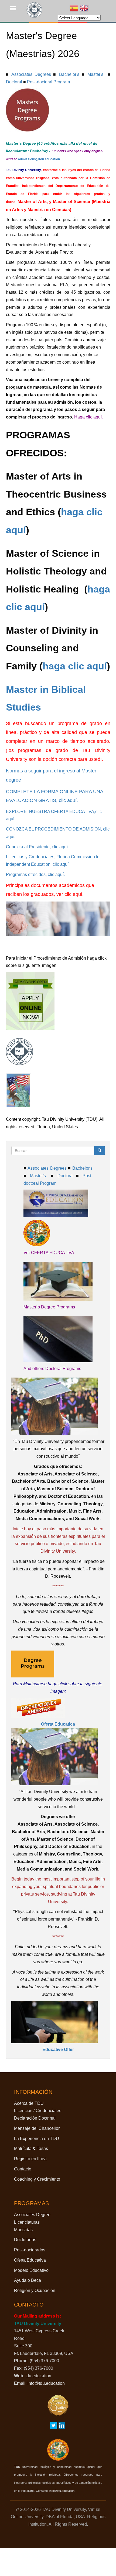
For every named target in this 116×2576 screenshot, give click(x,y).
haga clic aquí (75, 666)
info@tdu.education (46, 2383)
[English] (84, 9)
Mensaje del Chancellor (37, 2128)
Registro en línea (30, 2159)
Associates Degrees (31, 74)
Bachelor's (69, 74)
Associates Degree (32, 2215)
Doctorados (25, 2240)
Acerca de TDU (29, 2103)
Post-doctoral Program (48, 82)
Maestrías (23, 2230)
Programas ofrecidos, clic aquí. (35, 874)
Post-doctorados (30, 2250)
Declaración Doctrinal (35, 2118)
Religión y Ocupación (35, 2291)
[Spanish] (74, 9)
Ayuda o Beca (28, 2280)
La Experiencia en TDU (37, 2139)
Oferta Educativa (30, 2260)
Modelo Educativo (31, 2270)
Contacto (23, 2169)
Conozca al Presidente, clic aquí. (37, 847)
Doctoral (14, 82)
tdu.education (38, 2376)
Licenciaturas (27, 2222)
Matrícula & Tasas (31, 2149)
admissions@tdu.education (39, 159)
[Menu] (16, 9)
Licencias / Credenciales (38, 2111)
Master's (95, 74)
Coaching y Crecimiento (37, 2179)
